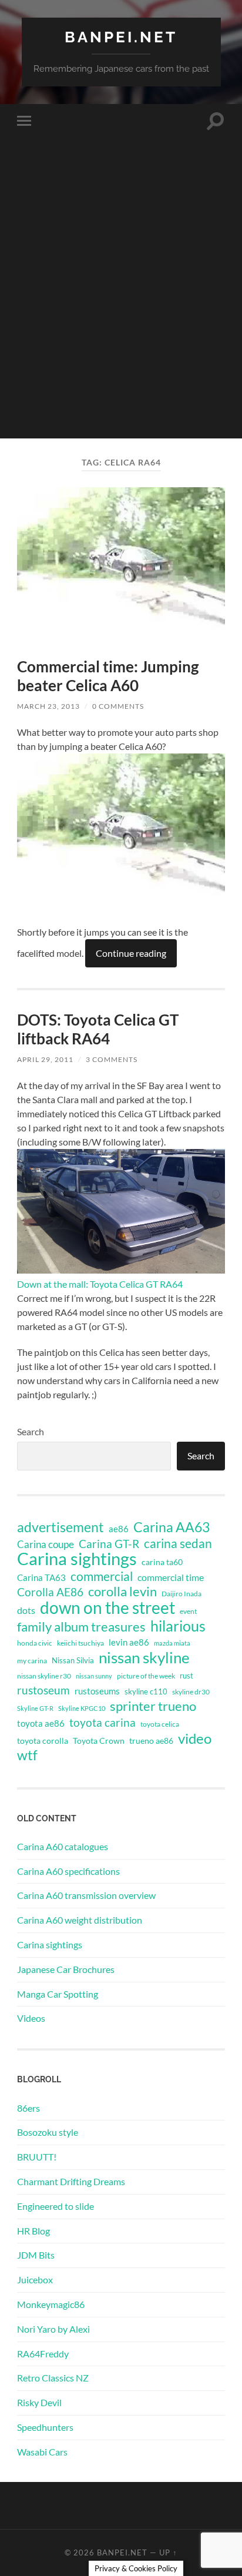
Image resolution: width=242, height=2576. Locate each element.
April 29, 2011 (45, 1059)
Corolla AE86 (50, 1592)
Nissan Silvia (73, 1660)
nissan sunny (94, 1676)
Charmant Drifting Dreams (71, 2181)
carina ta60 (162, 1562)
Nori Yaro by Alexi (53, 2329)
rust (186, 1676)
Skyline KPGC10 (82, 1708)
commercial (102, 1576)
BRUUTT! (37, 2157)
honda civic (35, 1643)
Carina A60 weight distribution (80, 1920)
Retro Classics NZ (53, 2378)
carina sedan (178, 1543)
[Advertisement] (121, 317)
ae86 (119, 1529)
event (188, 1611)
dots (26, 1610)
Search (31, 1431)
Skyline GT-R (35, 1708)
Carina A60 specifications (68, 1871)
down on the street (107, 1608)
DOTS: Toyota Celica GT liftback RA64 (98, 1029)
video (195, 1738)
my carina (32, 1661)
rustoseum (43, 1690)
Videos (31, 2018)
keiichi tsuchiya (80, 1643)
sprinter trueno (153, 1706)
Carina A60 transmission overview (86, 1895)
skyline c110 (146, 1691)
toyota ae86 (41, 1723)
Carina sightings (77, 1559)
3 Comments (112, 1059)
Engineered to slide (56, 2206)
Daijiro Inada (181, 1594)
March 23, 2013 (48, 706)
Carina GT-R (109, 1544)
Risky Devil (39, 2402)
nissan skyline (144, 1657)
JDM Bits (36, 2255)
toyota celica (160, 1724)
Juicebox (35, 2279)
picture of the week (146, 1676)
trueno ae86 (151, 1741)
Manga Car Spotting (58, 1994)
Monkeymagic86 (51, 2304)
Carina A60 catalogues (63, 1846)
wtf (27, 1755)
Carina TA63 (41, 1577)
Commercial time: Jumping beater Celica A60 (108, 676)
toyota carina (102, 1722)
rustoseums (97, 1691)
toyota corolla (43, 1741)
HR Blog (33, 2231)
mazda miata (172, 1643)
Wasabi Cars (42, 2452)
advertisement (60, 1527)
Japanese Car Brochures (66, 1969)
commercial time (171, 1577)
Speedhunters (45, 2427)
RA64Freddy (43, 2354)
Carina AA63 (172, 1527)
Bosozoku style (48, 2132)
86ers (28, 2108)
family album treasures (81, 1627)
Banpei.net (121, 37)
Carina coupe (46, 1545)
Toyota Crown (99, 1741)
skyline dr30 (191, 1692)
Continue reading (131, 953)
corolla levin (122, 1592)
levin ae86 (129, 1642)
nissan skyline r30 (44, 1676)
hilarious (178, 1626)
